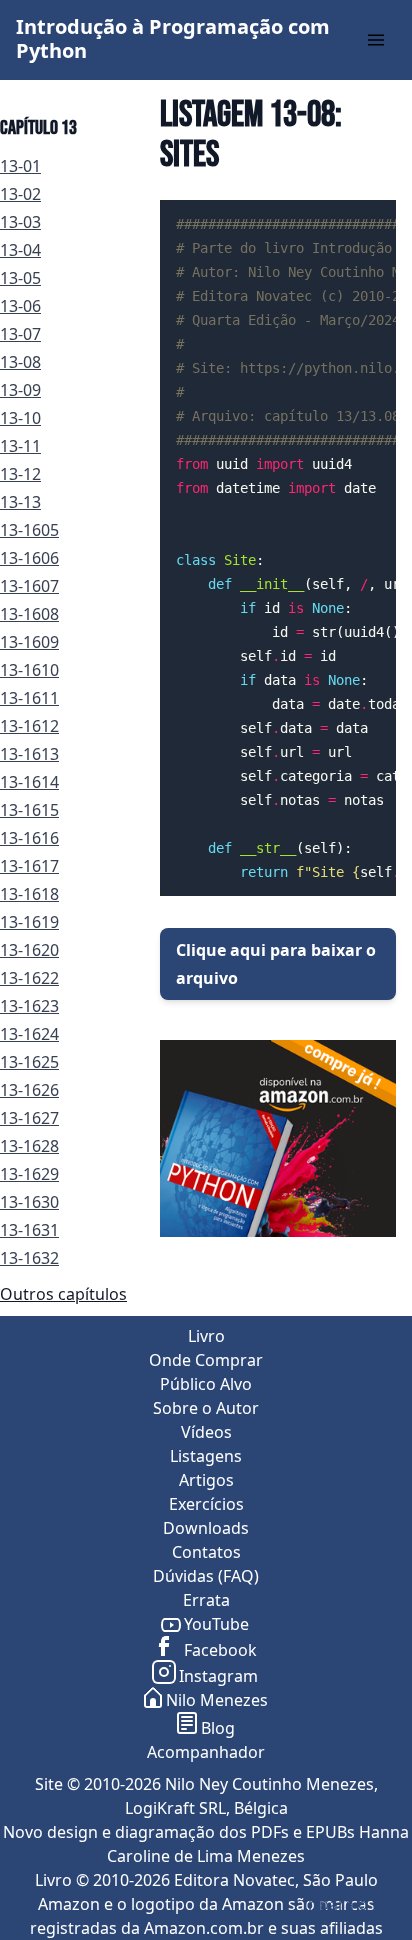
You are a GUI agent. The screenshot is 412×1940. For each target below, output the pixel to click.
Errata (206, 1600)
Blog (218, 1728)
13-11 (20, 446)
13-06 (20, 306)
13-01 (20, 166)
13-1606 (29, 558)
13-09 (20, 390)
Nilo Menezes (217, 1700)
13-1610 (29, 670)
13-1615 (29, 810)
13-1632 (29, 1258)
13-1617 (29, 866)
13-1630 (29, 1202)
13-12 (20, 474)
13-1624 (29, 1034)
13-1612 (29, 726)
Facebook (218, 1650)
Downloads (206, 1528)
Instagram (218, 1676)
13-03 (20, 222)
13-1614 (29, 782)
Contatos (206, 1552)
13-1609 (29, 642)
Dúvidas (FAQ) (206, 1576)
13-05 (20, 278)
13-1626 (29, 1090)
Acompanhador (206, 1752)
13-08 (20, 362)
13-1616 (29, 838)
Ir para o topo (355, 1904)
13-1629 (29, 1174)
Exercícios (206, 1504)
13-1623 (29, 1006)
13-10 (20, 418)
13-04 (20, 250)
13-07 (20, 334)
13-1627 (29, 1118)
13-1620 (29, 950)
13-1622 (29, 978)
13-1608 (29, 614)
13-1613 (29, 754)
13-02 (20, 194)
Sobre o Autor (206, 1408)
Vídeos (206, 1432)
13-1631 (29, 1230)
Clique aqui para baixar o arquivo (276, 964)
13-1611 (29, 698)
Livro (206, 1336)
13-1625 (29, 1062)
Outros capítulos (63, 1294)
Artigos (206, 1480)
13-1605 (29, 530)
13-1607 (29, 586)
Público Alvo (206, 1384)
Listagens (206, 1456)
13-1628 (29, 1146)
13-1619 (29, 922)
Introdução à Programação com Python (173, 38)
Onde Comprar (206, 1360)
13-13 (20, 502)
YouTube (216, 1624)
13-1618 (29, 894)
